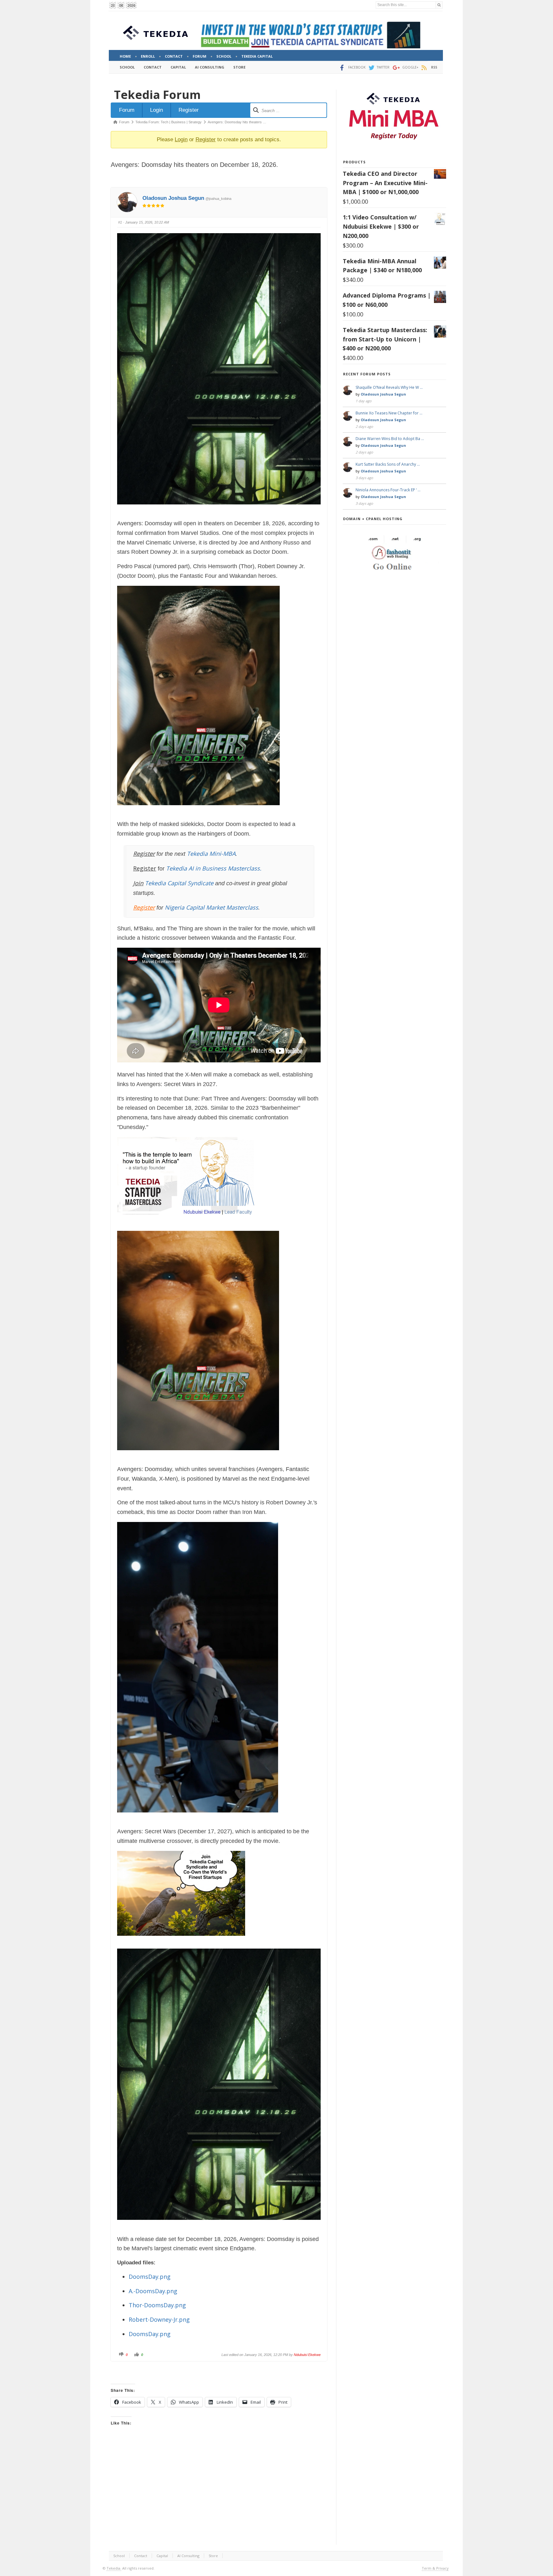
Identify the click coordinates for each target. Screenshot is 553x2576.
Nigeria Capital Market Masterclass (212, 907)
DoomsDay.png (150, 2277)
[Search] (439, 5)
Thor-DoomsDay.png (157, 2305)
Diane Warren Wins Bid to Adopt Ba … (390, 439)
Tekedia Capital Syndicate (178, 883)
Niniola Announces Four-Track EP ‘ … (388, 490)
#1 (120, 222)
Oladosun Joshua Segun (173, 198)
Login (156, 110)
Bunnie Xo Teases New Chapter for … (389, 413)
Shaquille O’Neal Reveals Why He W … (389, 387)
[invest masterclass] (189, 1223)
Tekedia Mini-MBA (211, 854)
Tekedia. (114, 2568)
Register (189, 110)
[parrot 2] (181, 1941)
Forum (127, 110)
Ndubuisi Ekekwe (307, 2355)
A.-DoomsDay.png (153, 2291)
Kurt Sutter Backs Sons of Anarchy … (388, 464)
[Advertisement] (219, 2491)
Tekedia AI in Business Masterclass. (214, 868)
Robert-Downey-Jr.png (159, 2319)
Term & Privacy (435, 2568)
